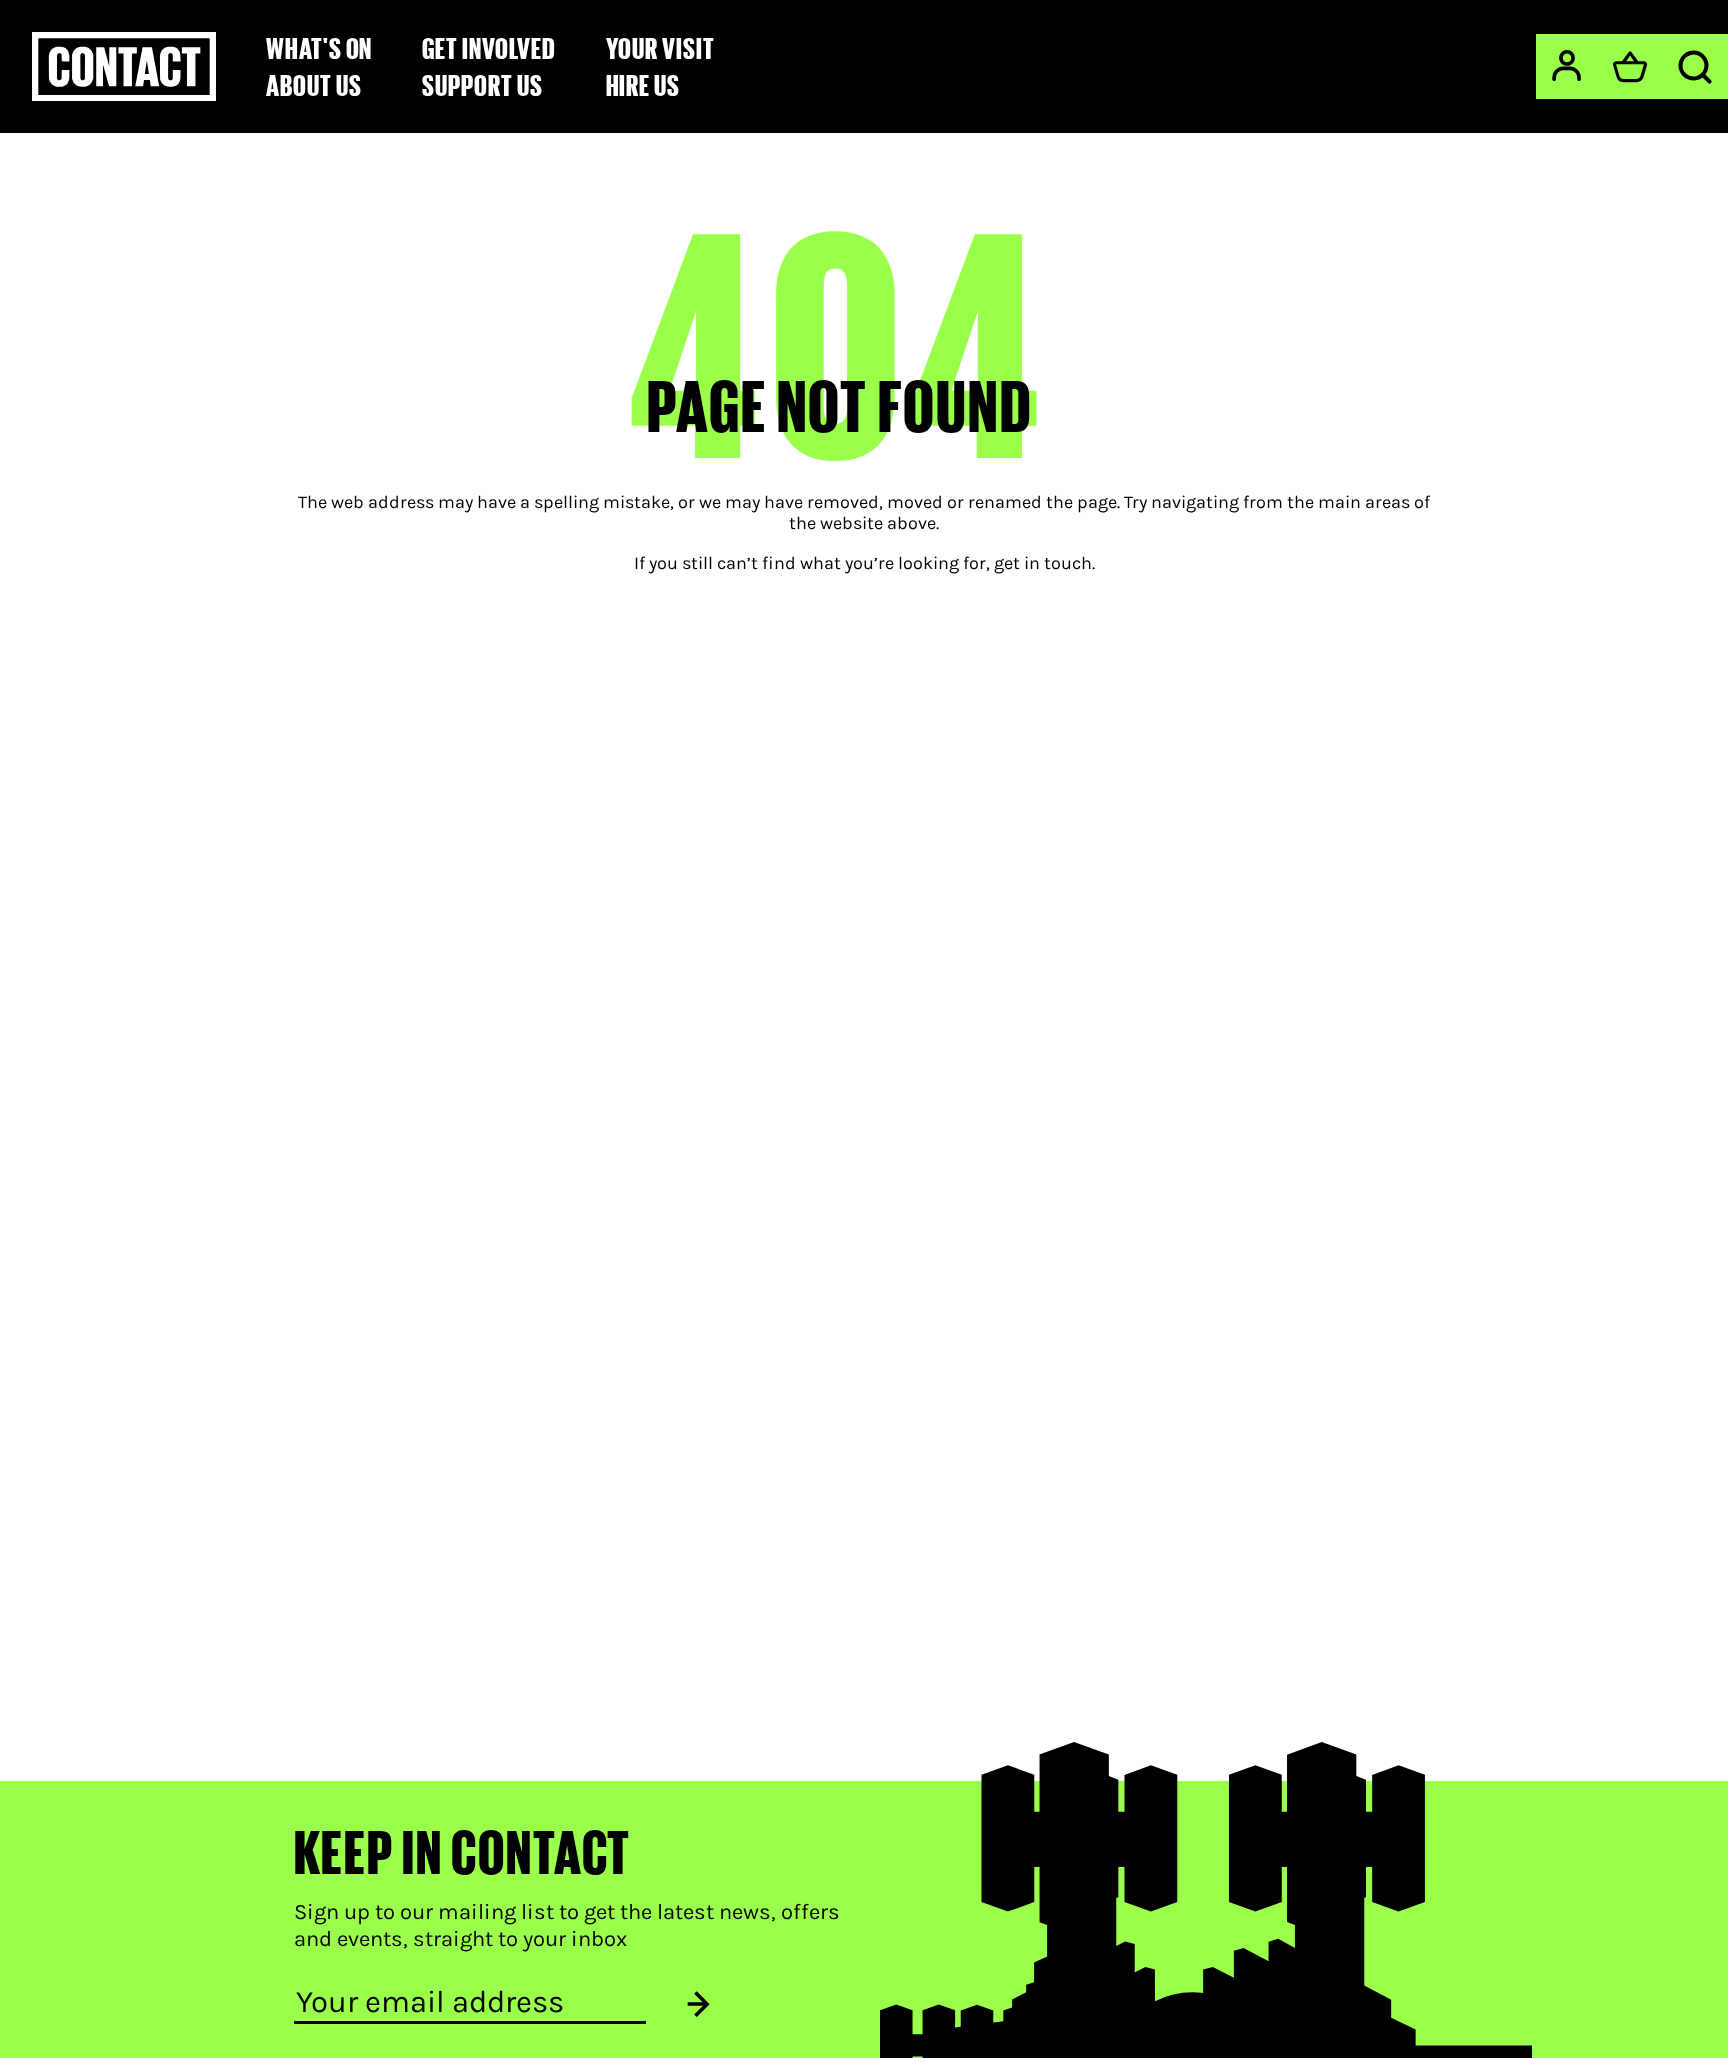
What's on (319, 48)
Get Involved (488, 48)
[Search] (1695, 67)
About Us (313, 85)
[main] (864, 905)
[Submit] (698, 2003)
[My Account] (1566, 65)
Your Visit (660, 48)
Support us (482, 85)
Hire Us (643, 85)
